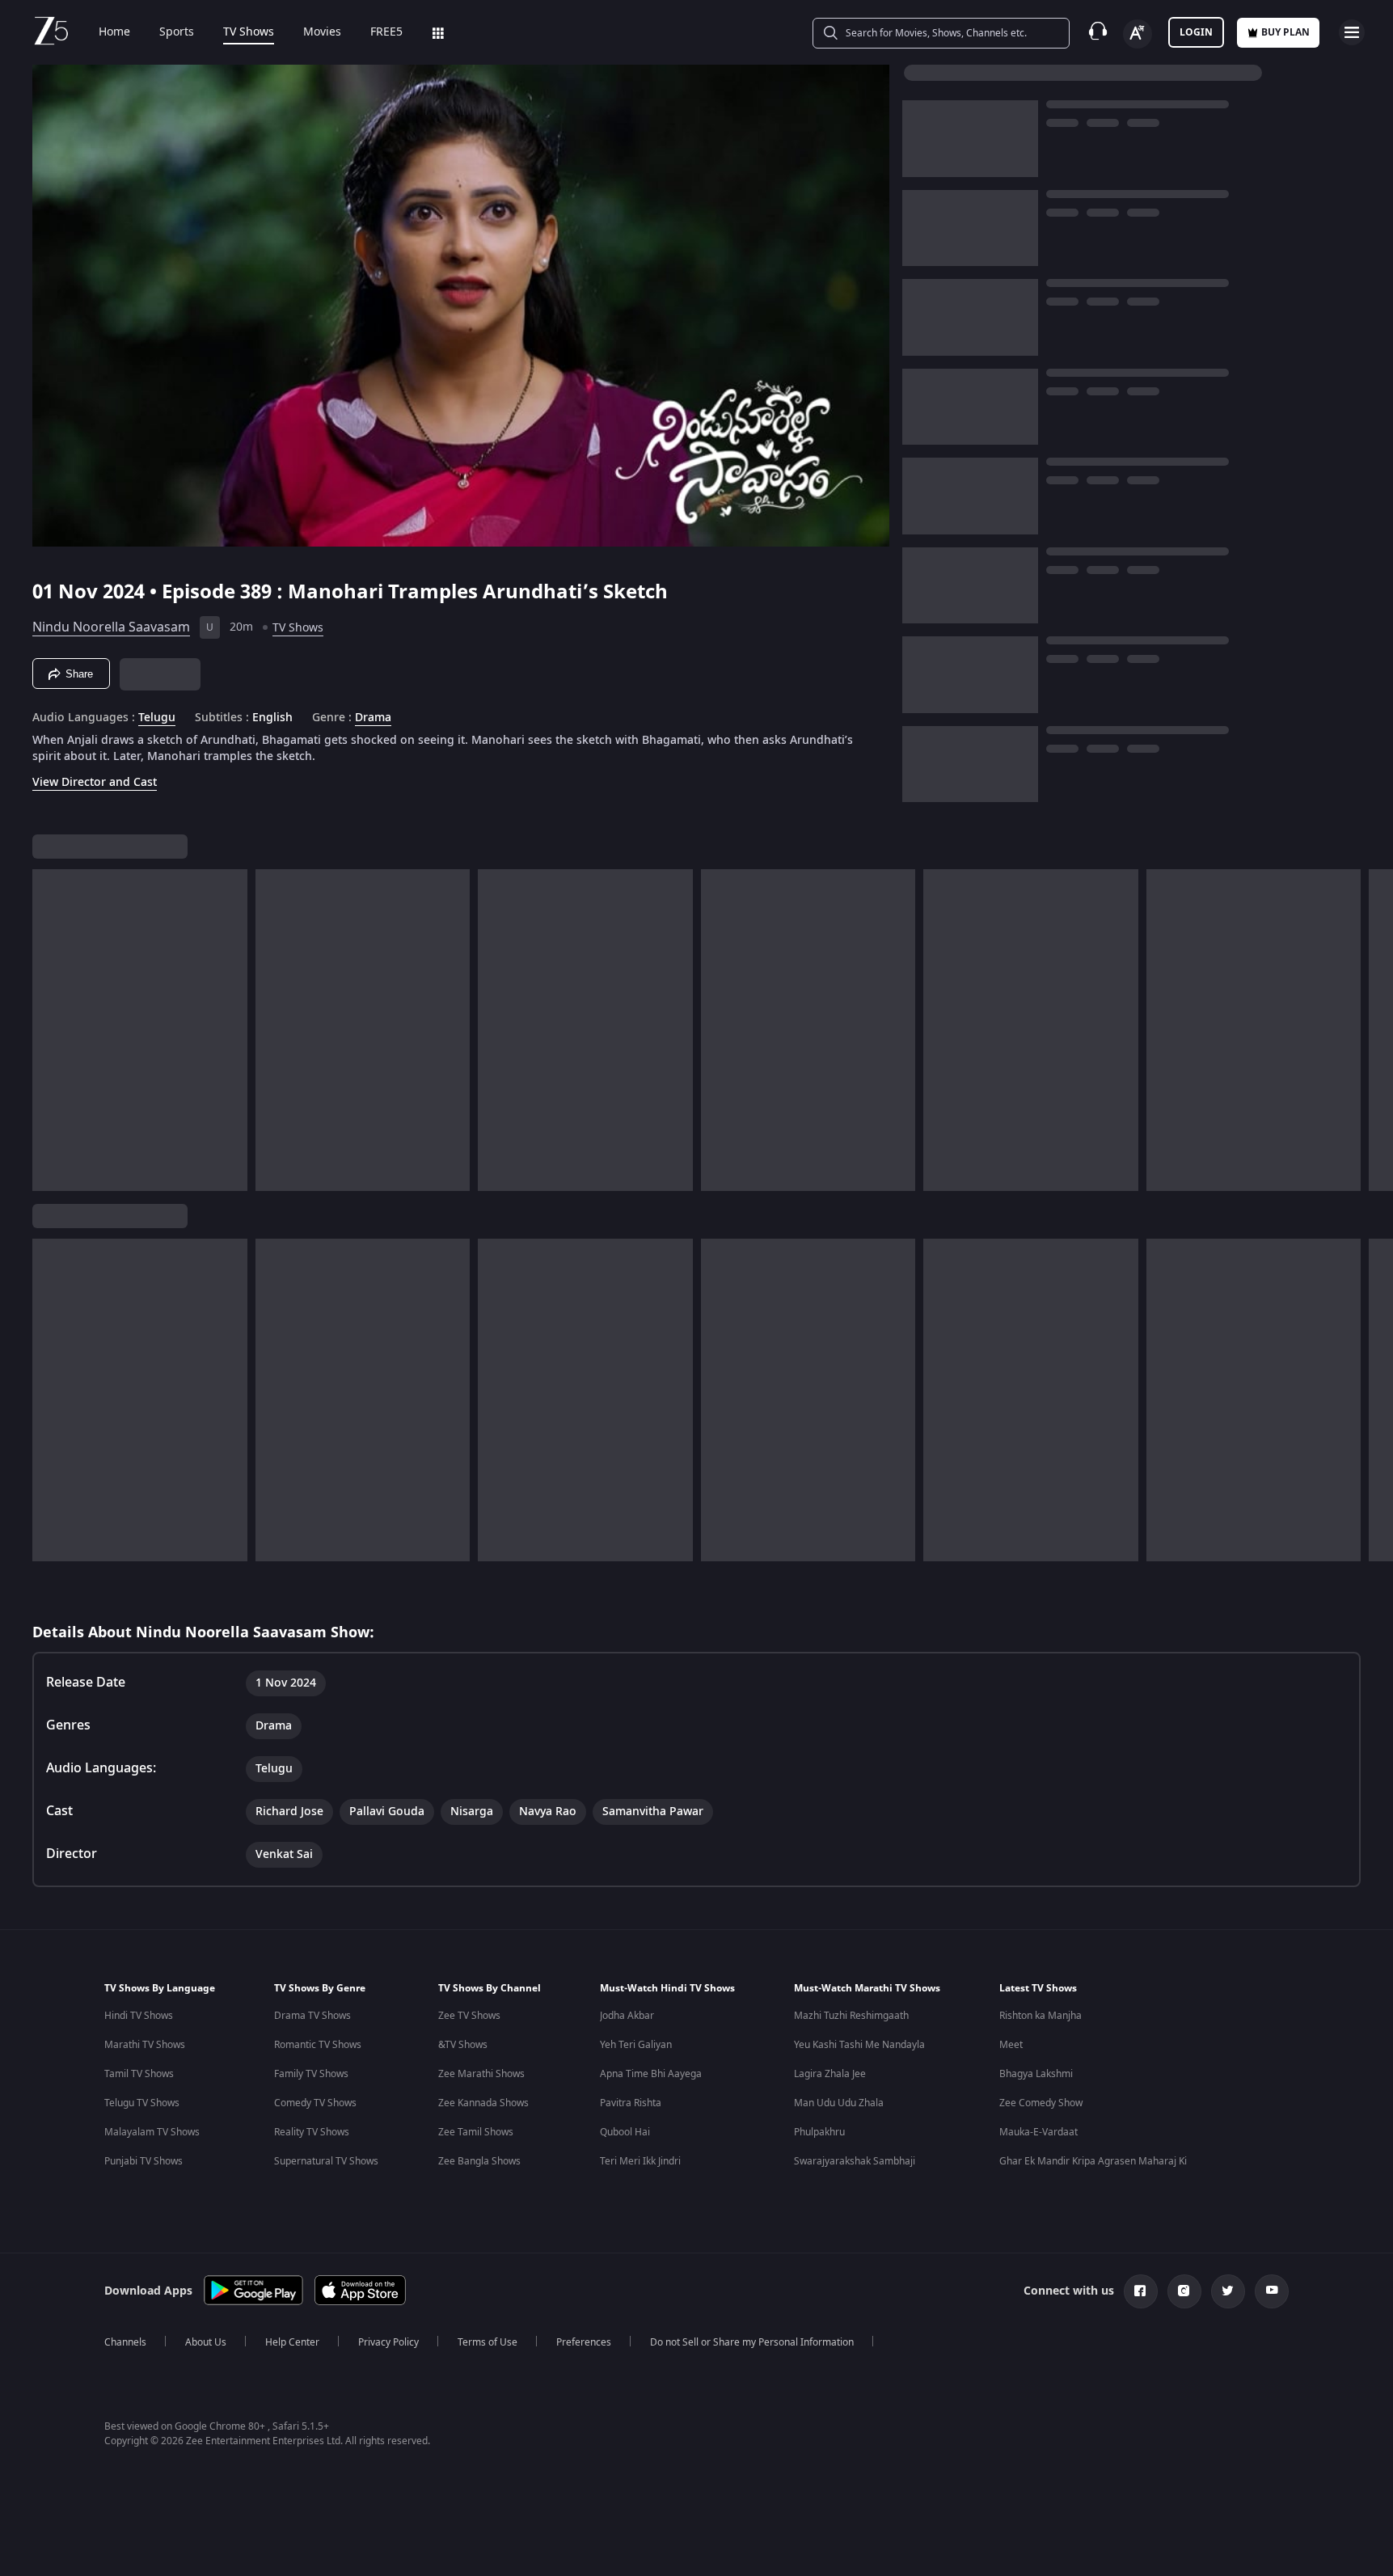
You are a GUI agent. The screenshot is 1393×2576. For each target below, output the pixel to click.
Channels (125, 2342)
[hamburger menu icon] (1352, 32)
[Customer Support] (1098, 32)
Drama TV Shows (312, 2016)
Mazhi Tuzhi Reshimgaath (851, 2016)
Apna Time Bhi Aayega (651, 2074)
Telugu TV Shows (142, 2103)
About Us (206, 2342)
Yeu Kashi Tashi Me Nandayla (859, 2045)
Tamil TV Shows (139, 2074)
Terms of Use (488, 2342)
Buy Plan (1285, 32)
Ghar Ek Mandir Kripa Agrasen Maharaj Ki (1093, 2161)
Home (114, 32)
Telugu (157, 718)
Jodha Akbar (627, 2016)
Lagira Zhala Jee (830, 2074)
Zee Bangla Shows (479, 2161)
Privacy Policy (388, 2342)
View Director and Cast (95, 782)
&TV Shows (463, 2045)
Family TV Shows (311, 2074)
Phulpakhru (819, 2132)
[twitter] (1228, 2291)
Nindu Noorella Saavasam (111, 627)
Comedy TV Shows (315, 2103)
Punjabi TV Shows (144, 2161)
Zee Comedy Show (1041, 2103)
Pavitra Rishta (631, 2103)
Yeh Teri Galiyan (636, 2045)
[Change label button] (1138, 34)
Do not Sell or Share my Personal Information (752, 2342)
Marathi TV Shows (145, 2045)
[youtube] (1272, 2291)
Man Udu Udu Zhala (839, 2103)
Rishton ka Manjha (1041, 2016)
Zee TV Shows (469, 2016)
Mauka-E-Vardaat (1038, 2132)
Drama (373, 718)
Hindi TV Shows (139, 2016)
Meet (1011, 2045)
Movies (322, 32)
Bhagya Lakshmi (1036, 2074)
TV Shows (249, 32)
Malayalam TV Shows (152, 2132)
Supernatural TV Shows (326, 2161)
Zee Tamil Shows (476, 2132)
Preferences (584, 2342)
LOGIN (1196, 32)
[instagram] (1184, 2291)
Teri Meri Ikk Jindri (640, 2161)
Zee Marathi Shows (481, 2074)
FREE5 (386, 32)
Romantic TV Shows (318, 2045)
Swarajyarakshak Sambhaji (855, 2161)
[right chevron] (1376, 1030)
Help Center (292, 2342)
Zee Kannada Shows (483, 2103)
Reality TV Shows (312, 2132)
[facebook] (1141, 2291)
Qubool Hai (625, 2132)
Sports (177, 32)
